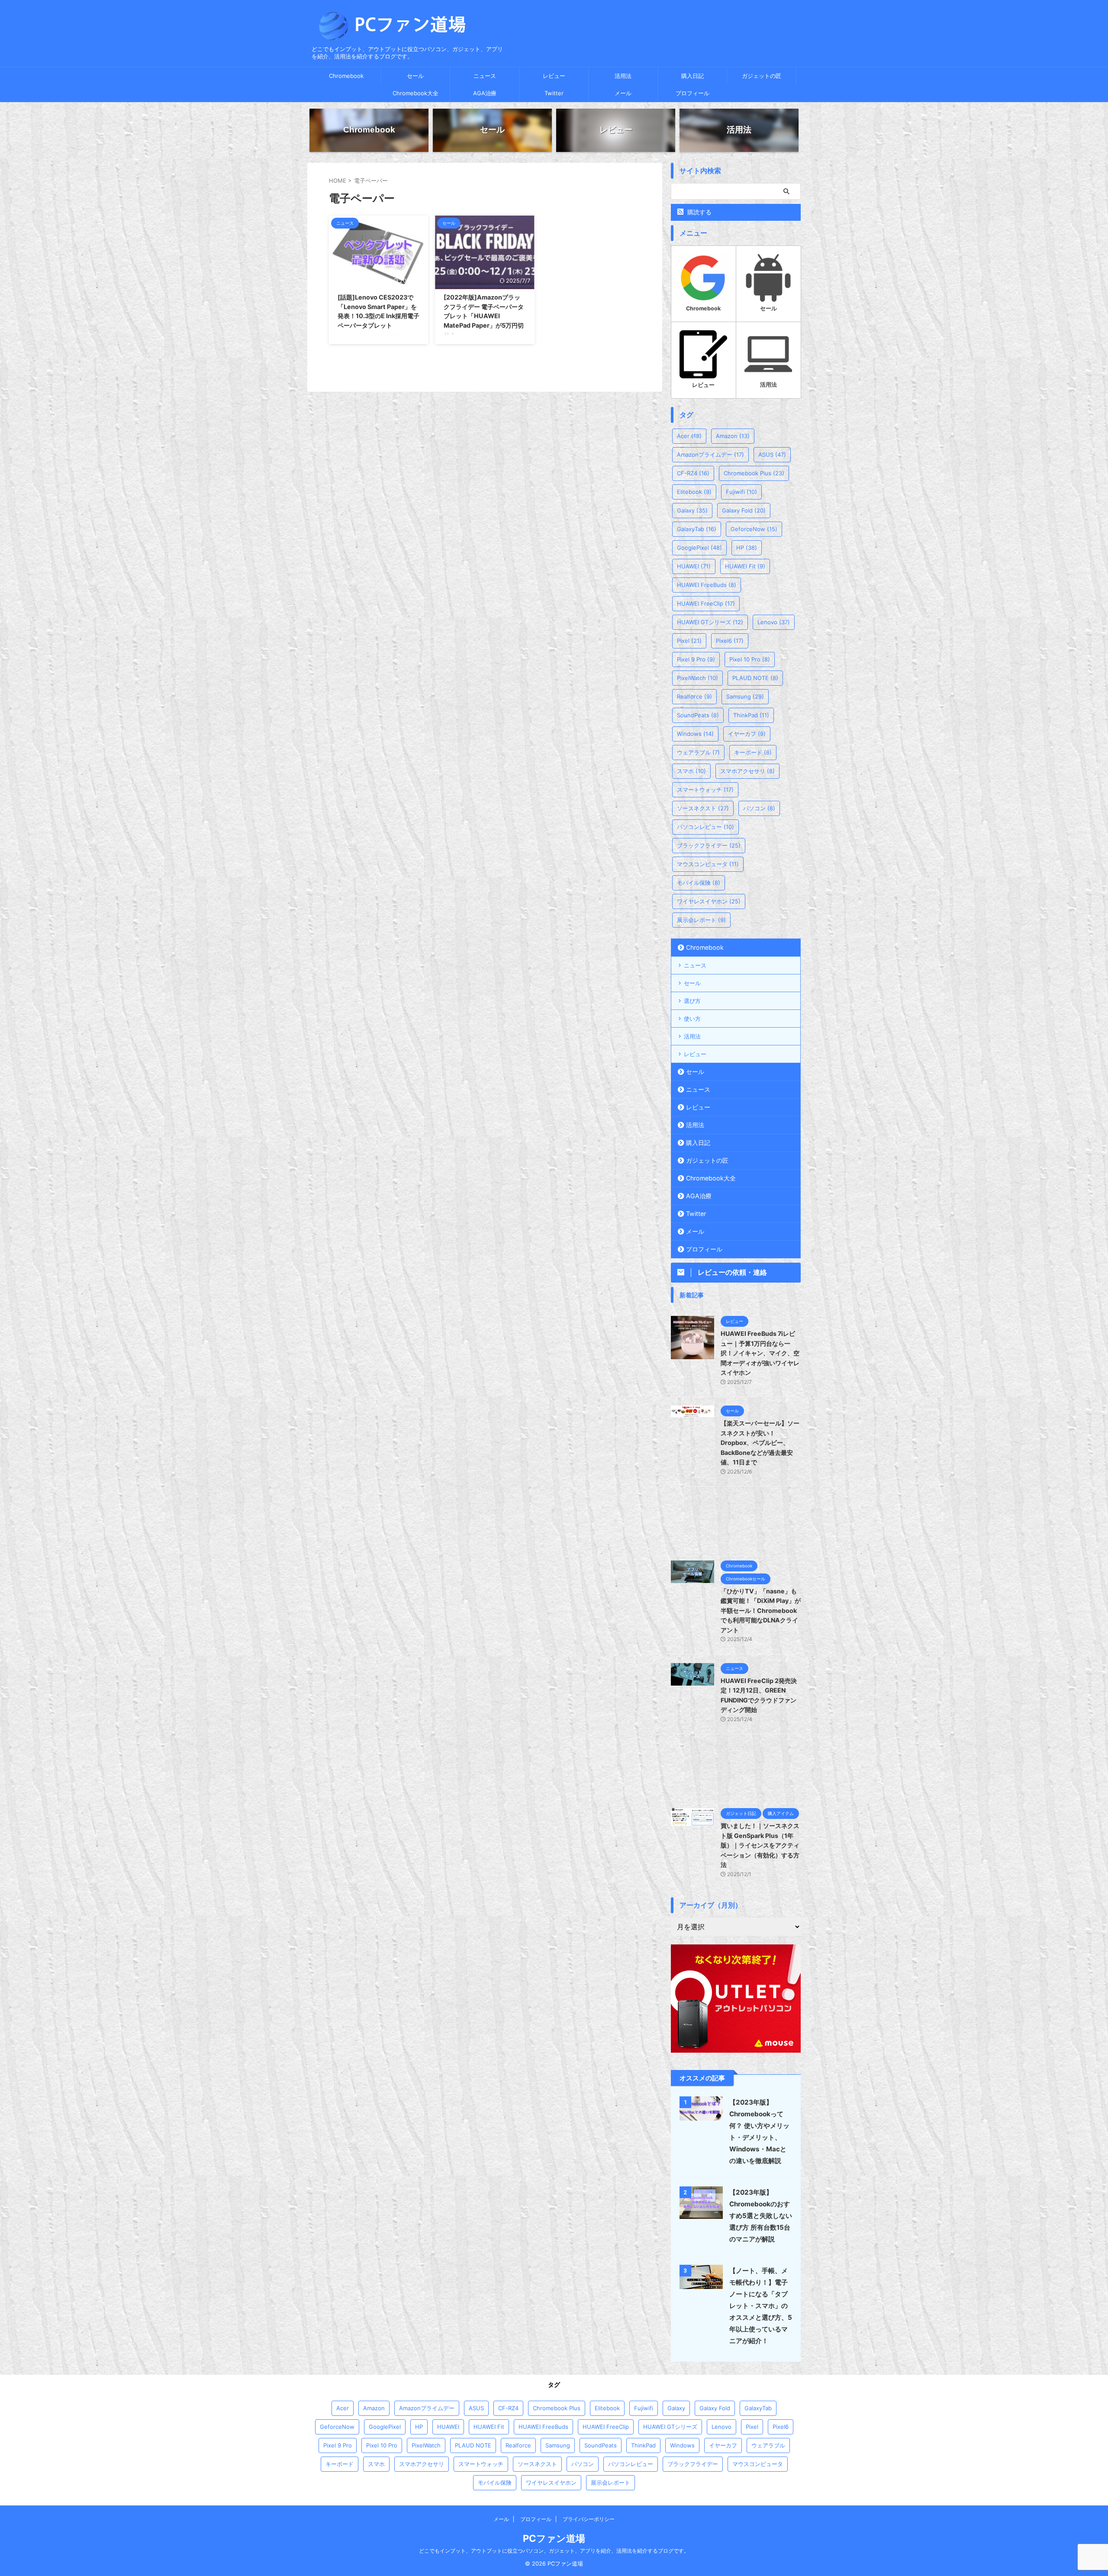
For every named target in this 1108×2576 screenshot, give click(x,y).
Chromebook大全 (415, 93)
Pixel (689, 641)
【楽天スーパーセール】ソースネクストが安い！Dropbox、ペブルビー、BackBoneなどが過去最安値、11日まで (760, 1443)
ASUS (772, 455)
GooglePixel (699, 548)
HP (747, 548)
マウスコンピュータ (708, 864)
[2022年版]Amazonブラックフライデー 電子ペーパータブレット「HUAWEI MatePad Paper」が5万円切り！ (484, 316)
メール (623, 93)
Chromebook (346, 76)
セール (415, 76)
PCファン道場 (554, 2538)
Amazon (733, 436)
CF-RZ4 (693, 473)
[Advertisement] (736, 1523)
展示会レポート (701, 920)
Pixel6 (730, 641)
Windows (695, 734)
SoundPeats (698, 715)
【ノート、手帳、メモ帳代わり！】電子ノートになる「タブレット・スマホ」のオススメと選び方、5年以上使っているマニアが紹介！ (761, 2306)
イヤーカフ (747, 734)
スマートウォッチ (705, 790)
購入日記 (692, 76)
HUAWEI (694, 566)
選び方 (692, 1001)
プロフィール (692, 93)
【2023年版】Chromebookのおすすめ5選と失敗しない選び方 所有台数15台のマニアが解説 (761, 2216)
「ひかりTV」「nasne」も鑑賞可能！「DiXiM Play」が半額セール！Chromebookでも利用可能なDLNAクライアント (761, 1610)
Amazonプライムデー (710, 455)
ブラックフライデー (709, 845)
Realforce (694, 696)
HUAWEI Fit (745, 566)
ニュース (485, 76)
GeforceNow (754, 529)
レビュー (554, 76)
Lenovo (774, 622)
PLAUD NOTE (755, 678)
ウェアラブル (698, 752)
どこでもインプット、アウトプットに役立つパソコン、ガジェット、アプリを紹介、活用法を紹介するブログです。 (554, 2551)
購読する (699, 212)
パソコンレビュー (705, 827)
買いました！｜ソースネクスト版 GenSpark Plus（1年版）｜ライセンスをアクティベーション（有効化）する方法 (760, 1845)
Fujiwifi (741, 492)
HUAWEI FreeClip (706, 603)
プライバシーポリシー (589, 2519)
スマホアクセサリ (747, 771)
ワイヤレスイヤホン (709, 901)
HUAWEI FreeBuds (707, 585)
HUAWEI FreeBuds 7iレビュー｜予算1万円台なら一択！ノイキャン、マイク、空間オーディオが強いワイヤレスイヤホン (760, 1353)
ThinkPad (751, 715)
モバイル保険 (699, 883)
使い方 (692, 1019)
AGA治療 (485, 93)
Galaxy (692, 510)
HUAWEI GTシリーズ (710, 622)
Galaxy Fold (744, 510)
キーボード (753, 752)
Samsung (745, 696)
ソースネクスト (703, 808)
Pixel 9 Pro (696, 659)
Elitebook (694, 492)
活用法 (623, 76)
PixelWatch (697, 678)
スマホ (691, 771)
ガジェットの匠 (762, 76)
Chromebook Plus (754, 473)
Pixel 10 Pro (750, 659)
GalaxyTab (697, 529)
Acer (689, 436)
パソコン (759, 808)
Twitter (554, 93)
